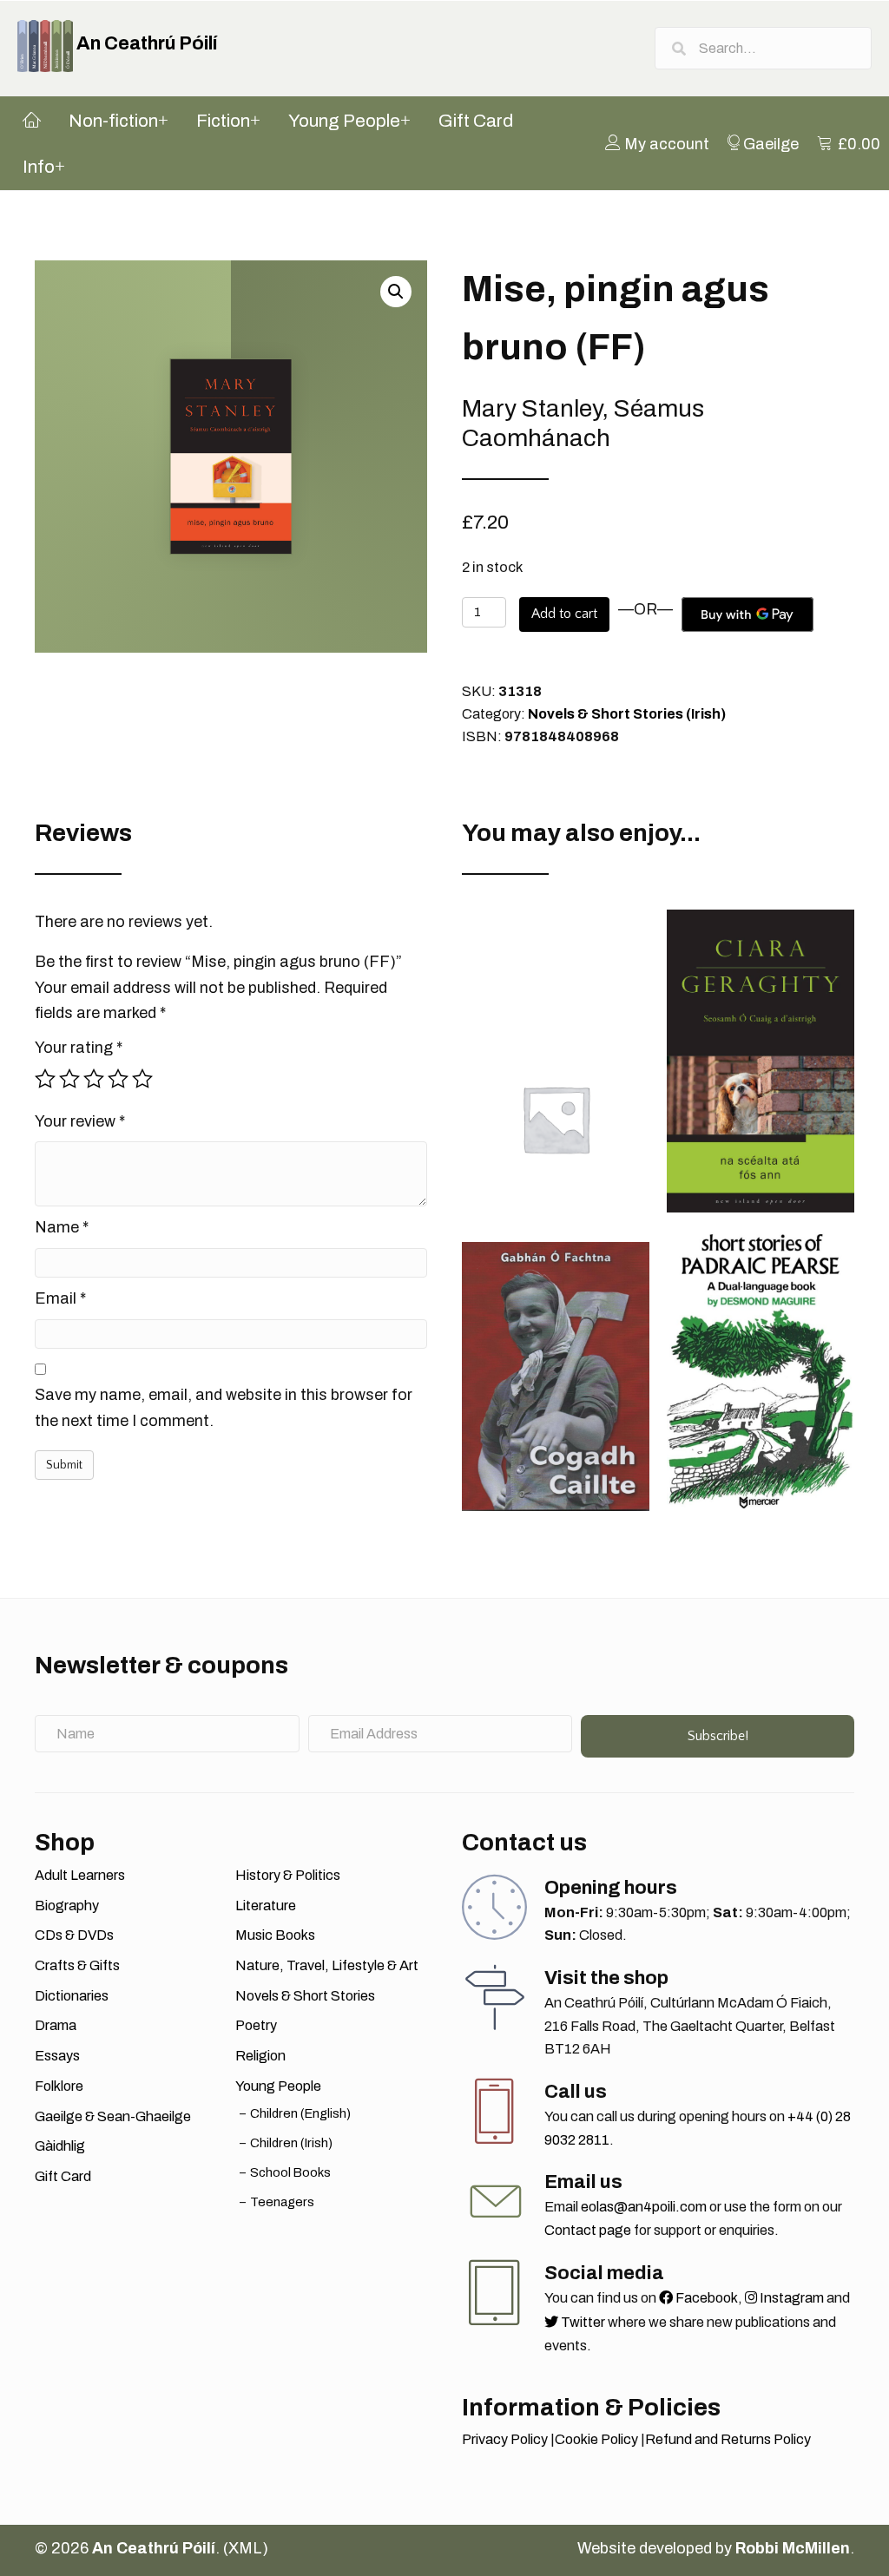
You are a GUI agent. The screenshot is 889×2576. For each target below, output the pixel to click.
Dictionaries (72, 1996)
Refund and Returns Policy (728, 2439)
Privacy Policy (505, 2439)
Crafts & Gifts (77, 1965)
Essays (57, 2056)
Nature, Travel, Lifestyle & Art (327, 1965)
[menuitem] (657, 143)
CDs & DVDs (74, 1935)
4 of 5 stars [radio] (118, 1079)
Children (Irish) (291, 2143)
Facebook (705, 2298)
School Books (290, 2172)
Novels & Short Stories (305, 1996)
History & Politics (288, 1875)
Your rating (79, 1048)
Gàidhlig (60, 2146)
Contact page (588, 2230)
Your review (80, 1121)
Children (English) (300, 2113)
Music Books (275, 1935)
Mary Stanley (532, 408)
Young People (278, 2086)
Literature (266, 1906)
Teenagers (282, 2202)
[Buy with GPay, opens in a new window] (747, 614)
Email (60, 1298)
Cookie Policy (596, 2439)
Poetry (256, 2025)
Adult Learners (80, 1875)
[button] (396, 292)
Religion (260, 2056)
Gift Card (63, 2176)
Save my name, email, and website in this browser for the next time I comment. (224, 1408)
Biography (67, 1906)
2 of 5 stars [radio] (69, 1079)
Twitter (582, 2322)
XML (245, 2548)
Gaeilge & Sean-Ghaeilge (113, 2116)
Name (62, 1227)
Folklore (59, 2086)
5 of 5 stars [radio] (142, 1079)
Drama (56, 2025)
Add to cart (564, 614)
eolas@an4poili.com (644, 2207)
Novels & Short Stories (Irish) (627, 714)
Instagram (790, 2298)
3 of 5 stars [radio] (94, 1079)
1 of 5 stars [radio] (45, 1079)
